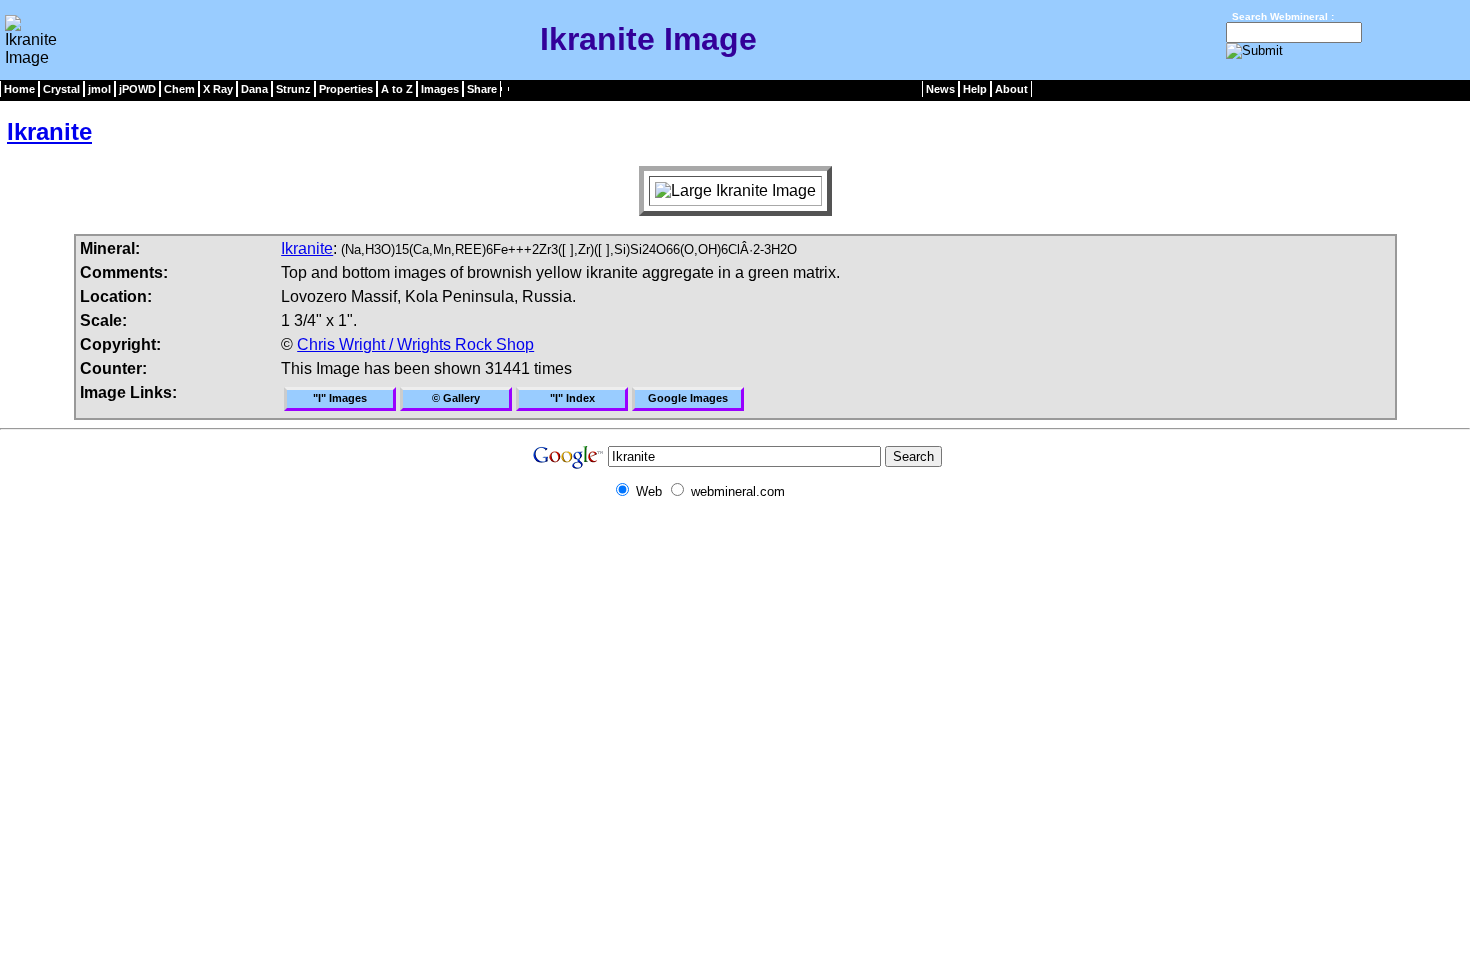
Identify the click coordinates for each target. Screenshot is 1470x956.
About (1011, 89)
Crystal (61, 89)
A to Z (397, 89)
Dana (254, 89)
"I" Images (340, 398)
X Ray (218, 89)
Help (975, 89)
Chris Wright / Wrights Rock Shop (415, 344)
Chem (179, 89)
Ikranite (49, 131)
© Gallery (456, 398)
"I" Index (572, 398)
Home (19, 89)
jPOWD (137, 89)
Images (440, 89)
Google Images (688, 398)
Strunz (293, 89)
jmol (99, 89)
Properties (346, 89)
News (940, 89)
